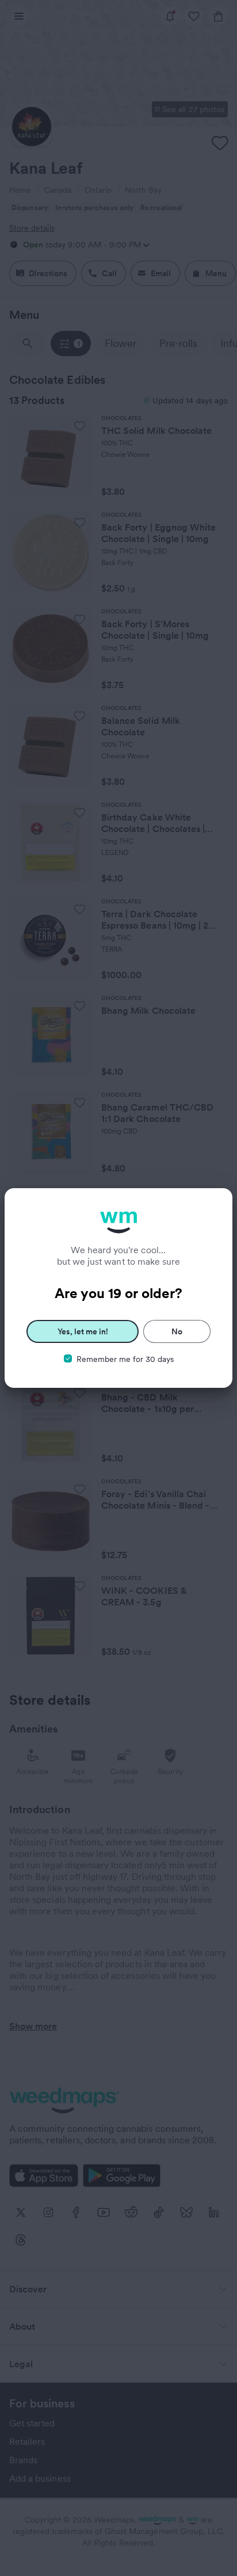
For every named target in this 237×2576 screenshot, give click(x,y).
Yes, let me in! (83, 1331)
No (177, 1331)
